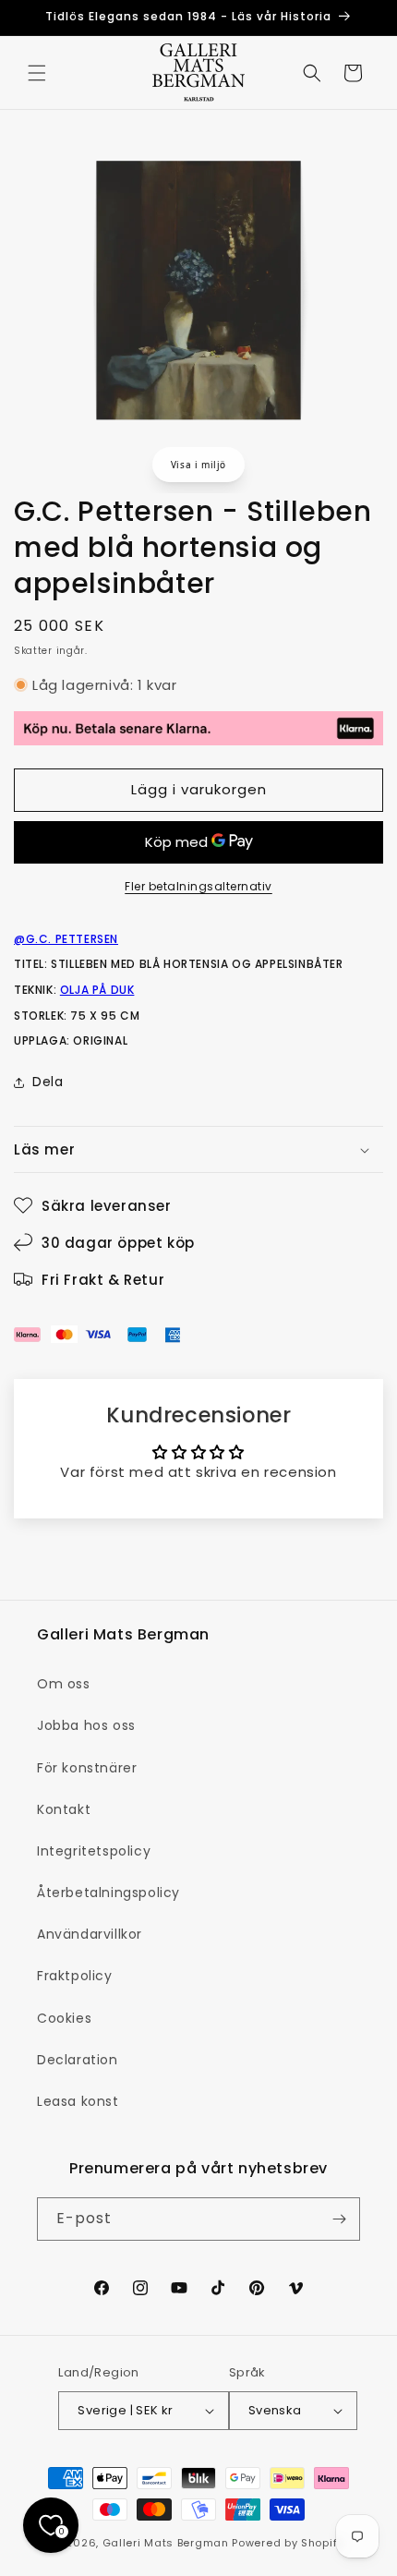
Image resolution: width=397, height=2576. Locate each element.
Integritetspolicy (94, 1851)
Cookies (64, 2018)
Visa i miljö (198, 465)
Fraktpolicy (75, 1976)
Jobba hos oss (86, 1725)
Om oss (64, 1684)
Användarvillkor (90, 1934)
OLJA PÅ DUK (97, 990)
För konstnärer (87, 1768)
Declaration (78, 2060)
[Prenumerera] (339, 2219)
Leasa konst (78, 2101)
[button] (37, 73)
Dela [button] (48, 1082)
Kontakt (64, 1809)
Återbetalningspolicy (108, 1893)
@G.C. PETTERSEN (66, 939)
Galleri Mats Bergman (166, 2543)
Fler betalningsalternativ (198, 886)
